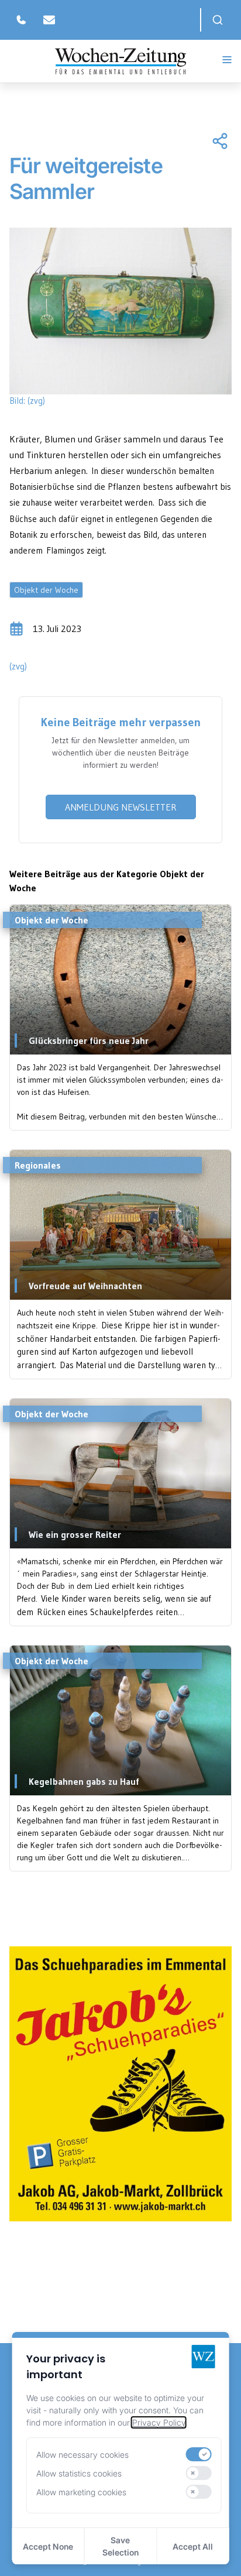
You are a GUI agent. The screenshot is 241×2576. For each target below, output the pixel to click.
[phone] (21, 20)
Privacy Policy (159, 2422)
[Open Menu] (227, 60)
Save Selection (120, 2546)
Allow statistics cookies (79, 2473)
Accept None (48, 2546)
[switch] (198, 2454)
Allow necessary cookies (82, 2455)
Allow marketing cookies (81, 2492)
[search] (218, 20)
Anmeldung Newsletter (121, 807)
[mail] (49, 20)
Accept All (193, 2546)
